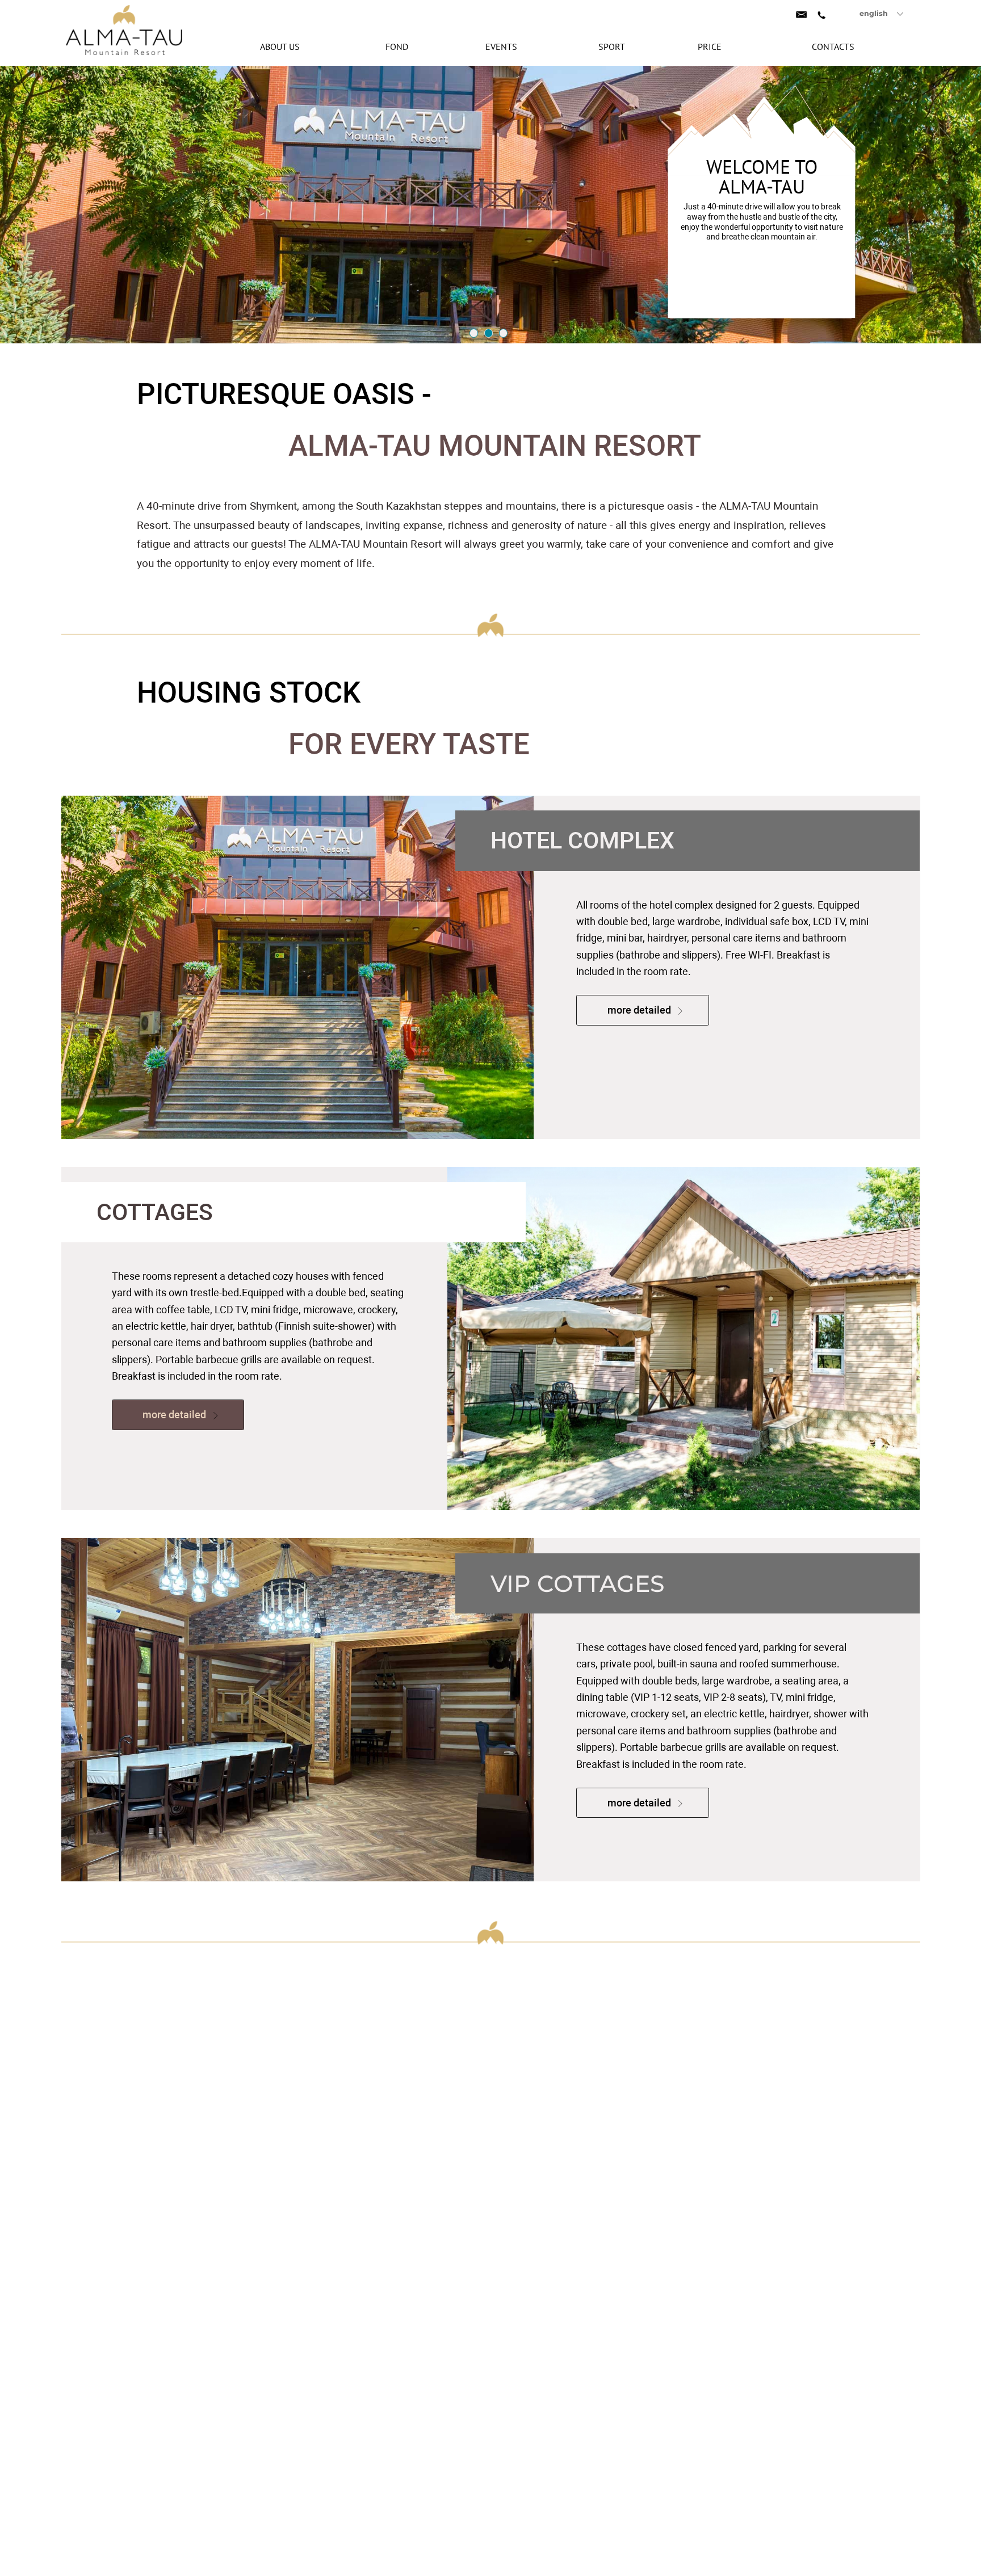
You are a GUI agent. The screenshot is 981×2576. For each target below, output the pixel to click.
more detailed (640, 1010)
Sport (612, 47)
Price (710, 47)
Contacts (833, 47)
